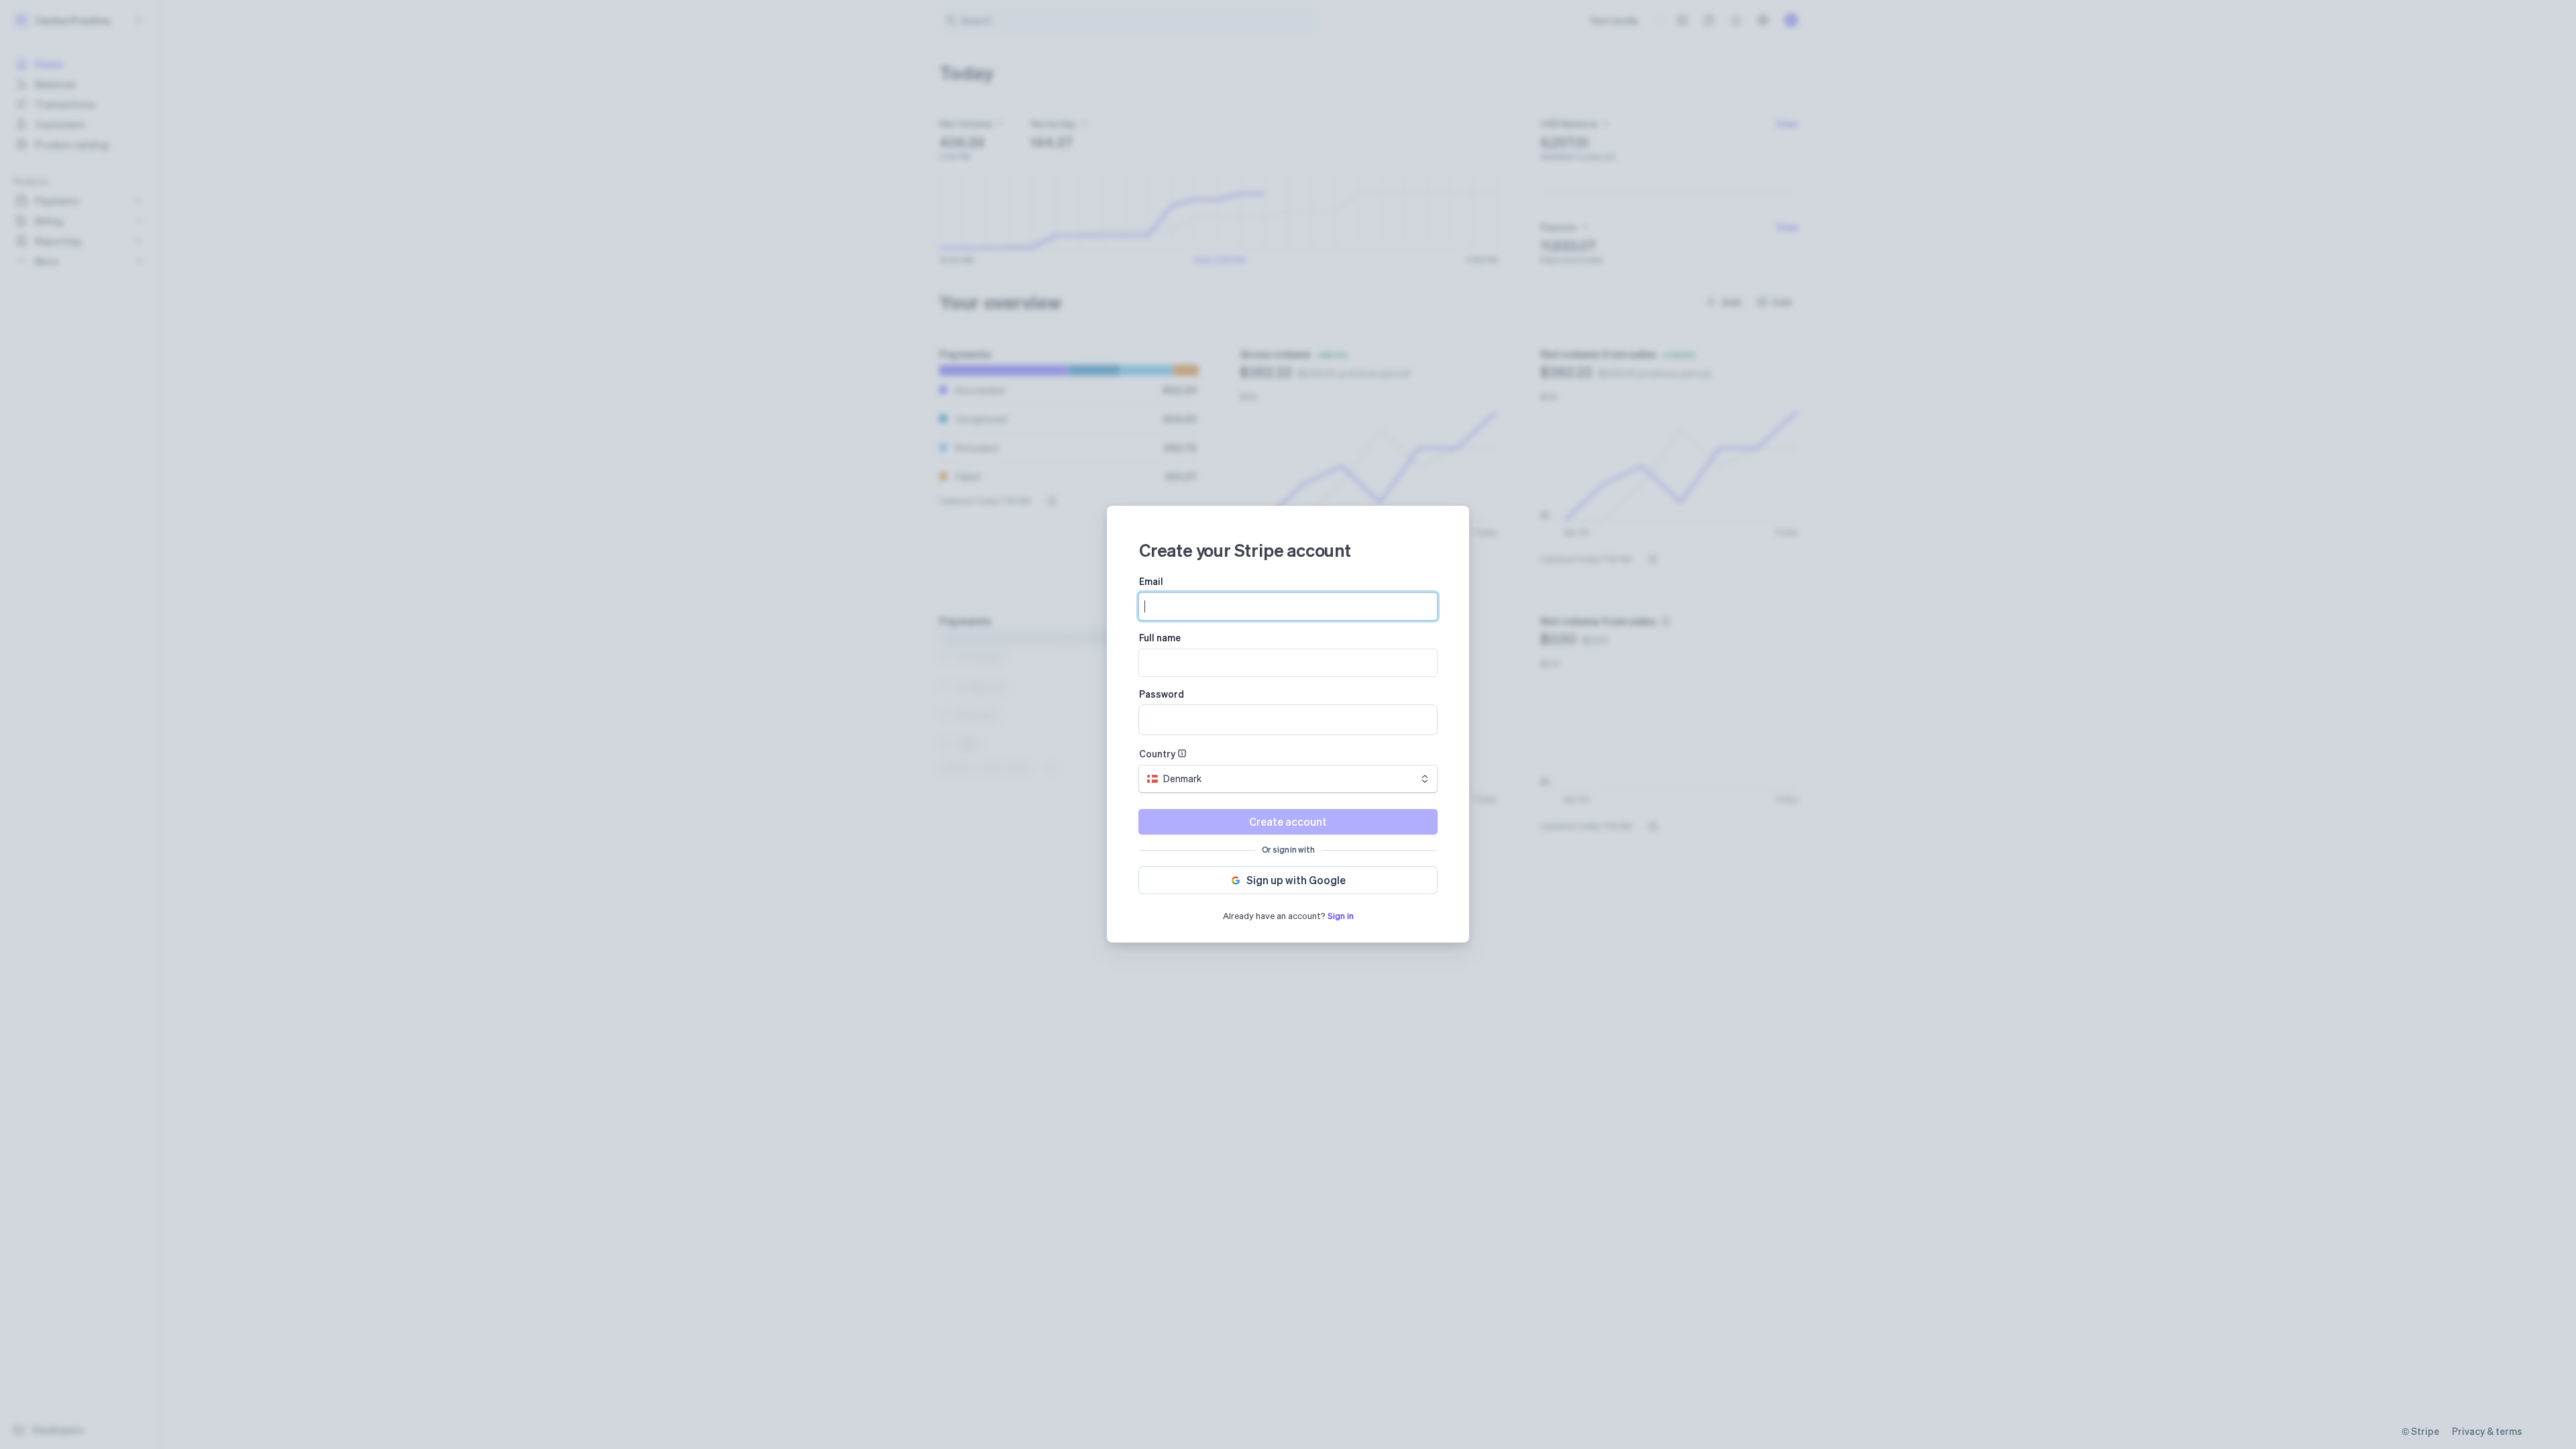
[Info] (1182, 753)
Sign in (1341, 915)
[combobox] (1288, 779)
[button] (1288, 880)
